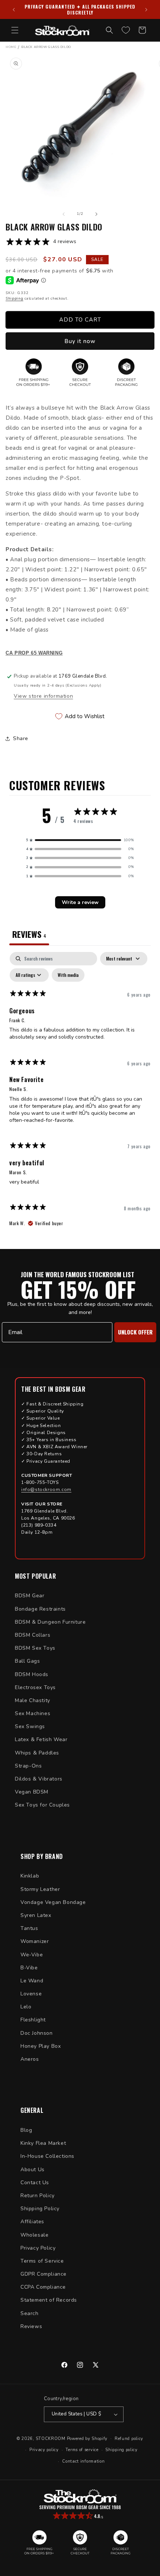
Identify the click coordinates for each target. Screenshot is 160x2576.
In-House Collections (47, 2156)
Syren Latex (36, 1915)
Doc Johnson (37, 2033)
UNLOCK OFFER (135, 1332)
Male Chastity (33, 1700)
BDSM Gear (30, 1596)
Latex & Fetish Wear (41, 1739)
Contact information (83, 2461)
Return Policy (38, 2196)
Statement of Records (49, 2300)
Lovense (31, 1994)
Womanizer (35, 1941)
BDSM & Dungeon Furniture (50, 1622)
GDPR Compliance (44, 2274)
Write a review (80, 902)
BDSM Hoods (32, 1674)
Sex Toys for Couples (42, 1805)
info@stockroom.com (46, 1489)
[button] (15, 30)
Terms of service (82, 2450)
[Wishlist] (126, 30)
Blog (26, 2130)
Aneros (30, 2059)
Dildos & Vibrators (39, 1779)
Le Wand (32, 1981)
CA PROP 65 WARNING (34, 653)
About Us (33, 2170)
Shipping (15, 298)
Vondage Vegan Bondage (53, 1902)
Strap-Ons (28, 1766)
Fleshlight (33, 2020)
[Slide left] (64, 214)
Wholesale (34, 2235)
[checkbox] (68, 975)
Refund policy (129, 2439)
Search (30, 2313)
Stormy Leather (40, 1889)
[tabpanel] (80, 1093)
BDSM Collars (33, 1635)
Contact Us (35, 2183)
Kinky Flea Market (43, 2143)
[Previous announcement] (14, 10)
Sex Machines (33, 1713)
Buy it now (80, 341)
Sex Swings (30, 1726)
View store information (43, 696)
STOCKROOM (51, 2438)
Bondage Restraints (40, 1609)
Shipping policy (121, 2450)
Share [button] (21, 738)
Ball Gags (27, 1661)
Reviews (31, 2326)
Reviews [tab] (29, 934)
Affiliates (32, 2222)
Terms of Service (42, 2261)
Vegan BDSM (32, 1792)
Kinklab (30, 1876)
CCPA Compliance (43, 2287)
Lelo (26, 2007)
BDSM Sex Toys (35, 1648)
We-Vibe (32, 1955)
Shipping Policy (40, 2209)
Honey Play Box (41, 2046)
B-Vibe (29, 1968)
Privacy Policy (38, 2248)
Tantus (29, 1928)
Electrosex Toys (35, 1687)
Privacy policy (44, 2450)
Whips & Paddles (37, 1753)
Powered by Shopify (87, 2438)
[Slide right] (96, 214)
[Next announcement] (146, 10)
